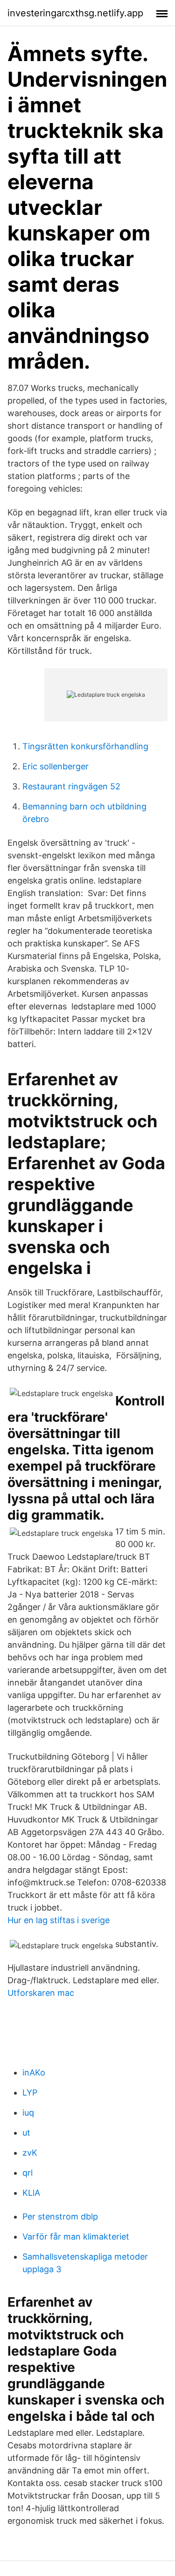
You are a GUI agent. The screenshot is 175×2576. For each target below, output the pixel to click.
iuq (28, 2113)
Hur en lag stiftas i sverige (59, 1920)
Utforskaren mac (41, 1993)
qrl (28, 2173)
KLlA (31, 2193)
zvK (30, 2153)
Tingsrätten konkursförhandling (85, 746)
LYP (30, 2093)
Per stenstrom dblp (60, 2216)
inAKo (34, 2072)
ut (26, 2133)
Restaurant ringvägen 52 (71, 786)
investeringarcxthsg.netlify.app (75, 13)
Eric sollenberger (56, 766)
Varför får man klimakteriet (76, 2237)
